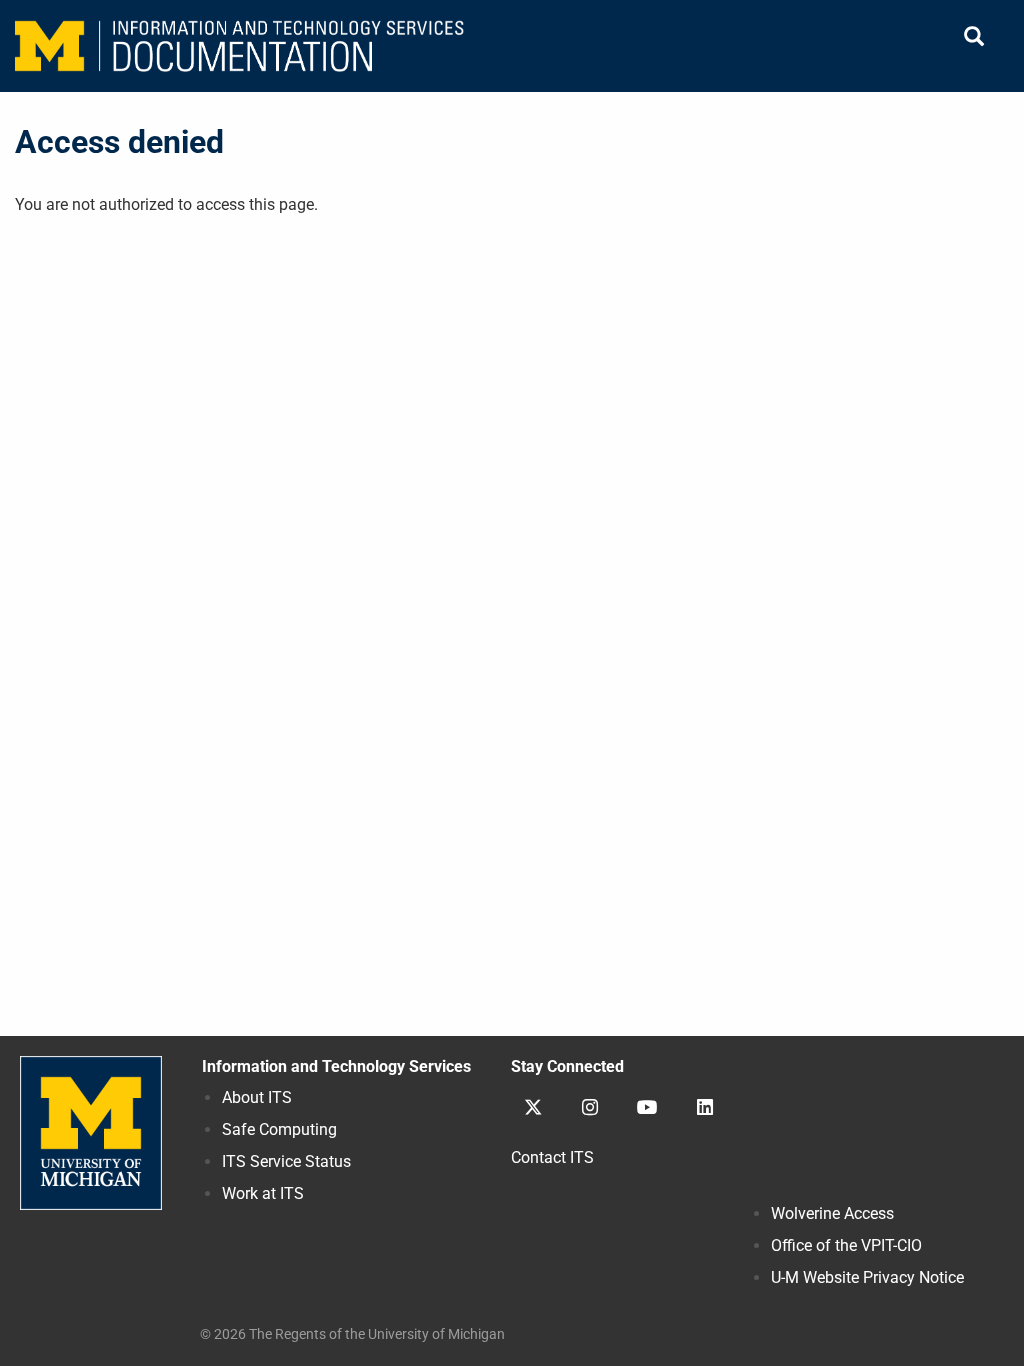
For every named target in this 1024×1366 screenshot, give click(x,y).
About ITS (257, 1097)
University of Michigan (91, 1133)
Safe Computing (279, 1129)
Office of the (846, 1245)
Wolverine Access (832, 1213)
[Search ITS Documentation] (974, 37)
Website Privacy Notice (867, 1277)
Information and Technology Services (336, 1066)
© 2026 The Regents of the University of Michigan (352, 1334)
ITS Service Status (286, 1161)
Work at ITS (263, 1193)
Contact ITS (552, 1157)
